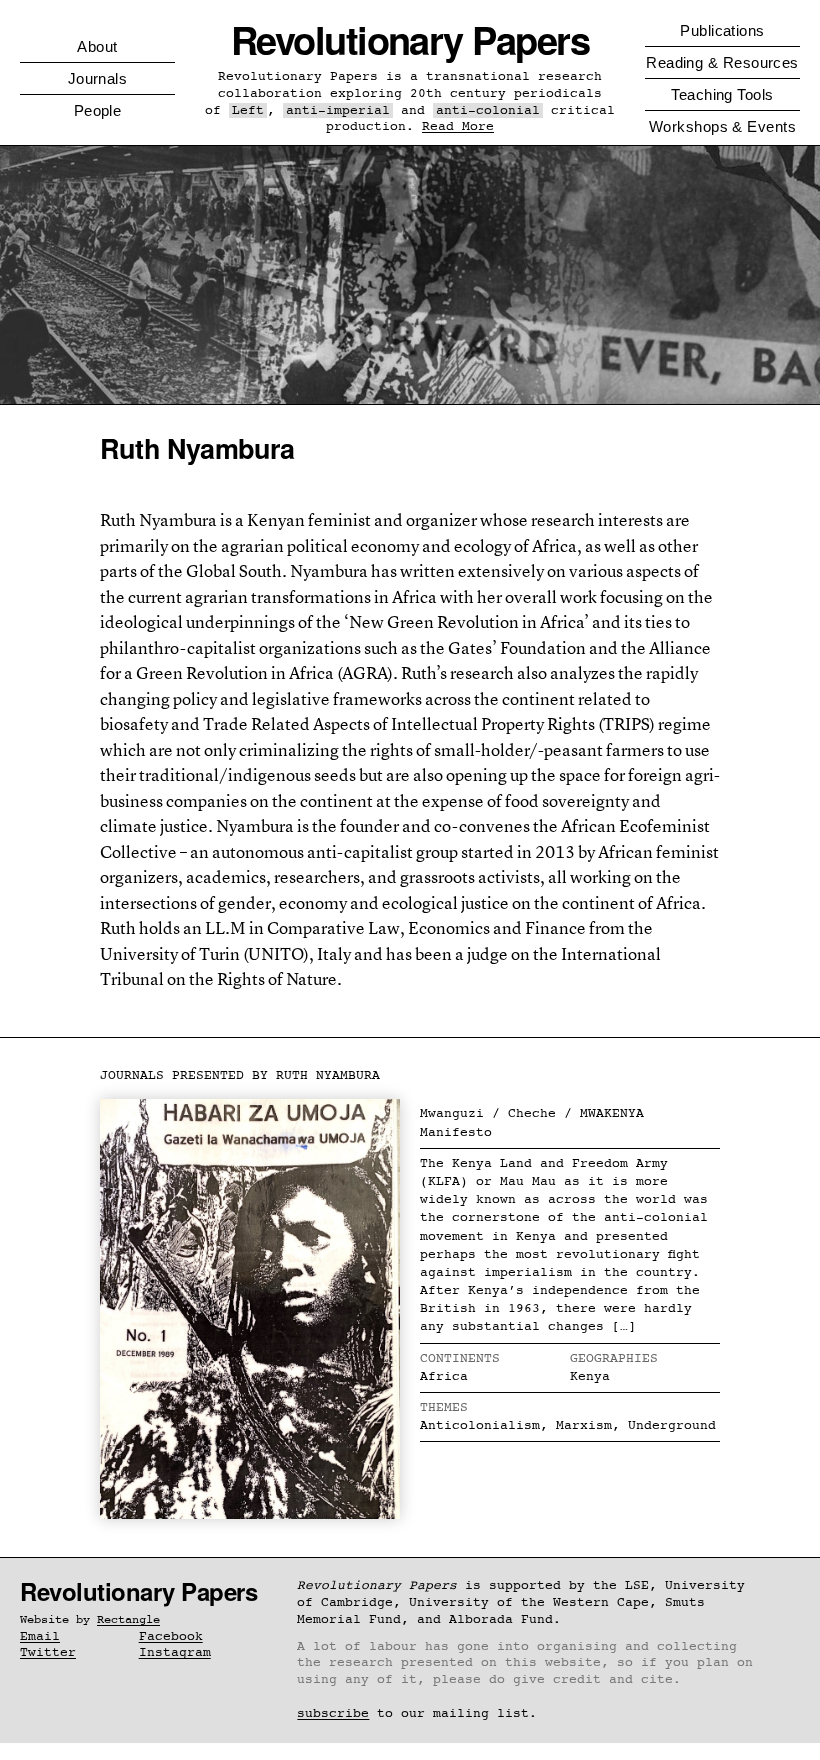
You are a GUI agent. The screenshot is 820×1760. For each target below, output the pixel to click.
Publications (722, 30)
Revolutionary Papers (410, 39)
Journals (98, 78)
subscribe (333, 1713)
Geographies (614, 1358)
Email (40, 1636)
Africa (444, 1376)
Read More (458, 126)
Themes (444, 1407)
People (98, 110)
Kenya (590, 1376)
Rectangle (128, 1620)
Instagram (175, 1652)
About (97, 46)
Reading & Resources (722, 62)
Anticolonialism (480, 1425)
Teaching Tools (722, 94)
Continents (460, 1358)
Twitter (48, 1652)
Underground (672, 1425)
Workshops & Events (722, 126)
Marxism (584, 1425)
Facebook (171, 1636)
